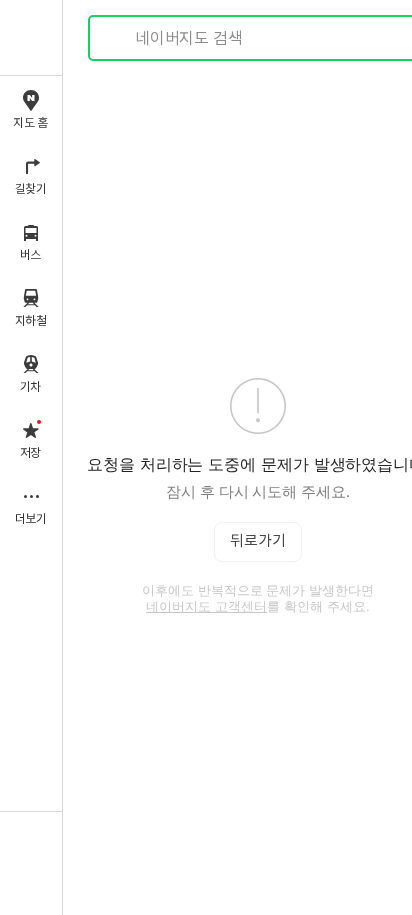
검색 (118, 38)
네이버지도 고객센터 (206, 606)
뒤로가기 (258, 541)
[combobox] (259, 38)
